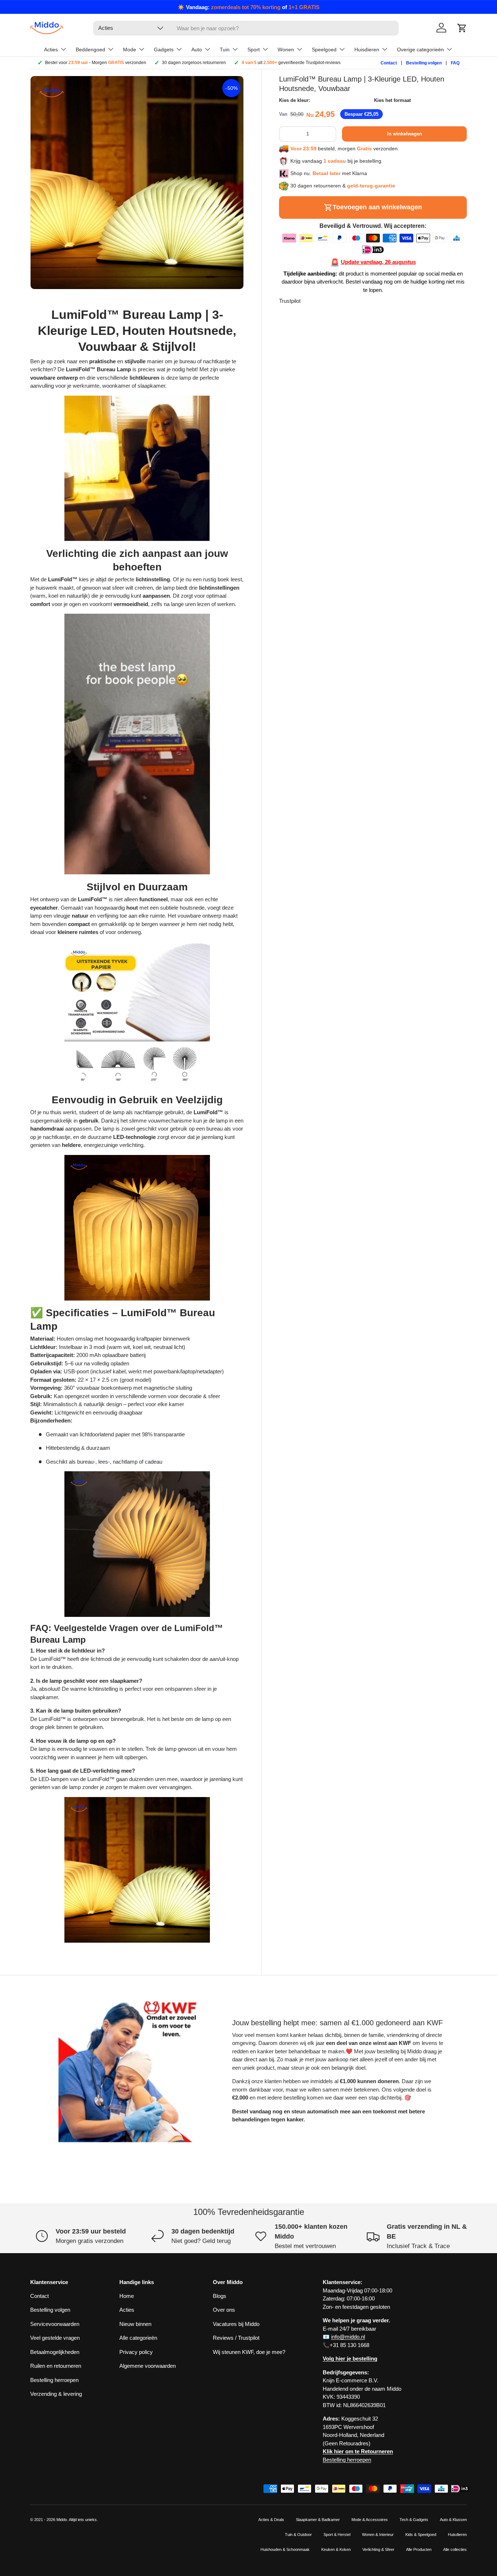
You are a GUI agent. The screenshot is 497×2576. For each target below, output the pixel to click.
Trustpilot (290, 301)
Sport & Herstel (337, 2535)
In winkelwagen (405, 134)
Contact (389, 63)
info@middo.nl (348, 2337)
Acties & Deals (271, 2520)
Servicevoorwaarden (55, 2324)
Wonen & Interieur (378, 2535)
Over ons (224, 2310)
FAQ (455, 63)
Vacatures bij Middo (236, 2324)
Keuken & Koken (336, 2549)
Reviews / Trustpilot (236, 2338)
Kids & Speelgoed (421, 2535)
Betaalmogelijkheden (55, 2352)
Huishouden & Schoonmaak (285, 2549)
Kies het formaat (392, 100)
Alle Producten (419, 2549)
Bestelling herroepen (54, 2380)
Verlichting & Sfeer (378, 2549)
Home (127, 2296)
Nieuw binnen (135, 2324)
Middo (62, 2520)
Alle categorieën (138, 2338)
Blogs (220, 2296)
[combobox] (246, 28)
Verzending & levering (56, 2394)
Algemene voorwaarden (148, 2366)
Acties (127, 2310)
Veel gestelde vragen (55, 2338)
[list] (137, 183)
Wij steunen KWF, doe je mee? (249, 2352)
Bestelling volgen (424, 63)
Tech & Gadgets (414, 2520)
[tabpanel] (137, 1125)
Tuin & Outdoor (298, 2535)
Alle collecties (455, 2549)
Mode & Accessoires (370, 2520)
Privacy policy (136, 2352)
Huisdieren (457, 2535)
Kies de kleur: (295, 100)
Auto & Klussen (453, 2520)
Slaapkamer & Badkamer (318, 2520)
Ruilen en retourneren (56, 2366)
